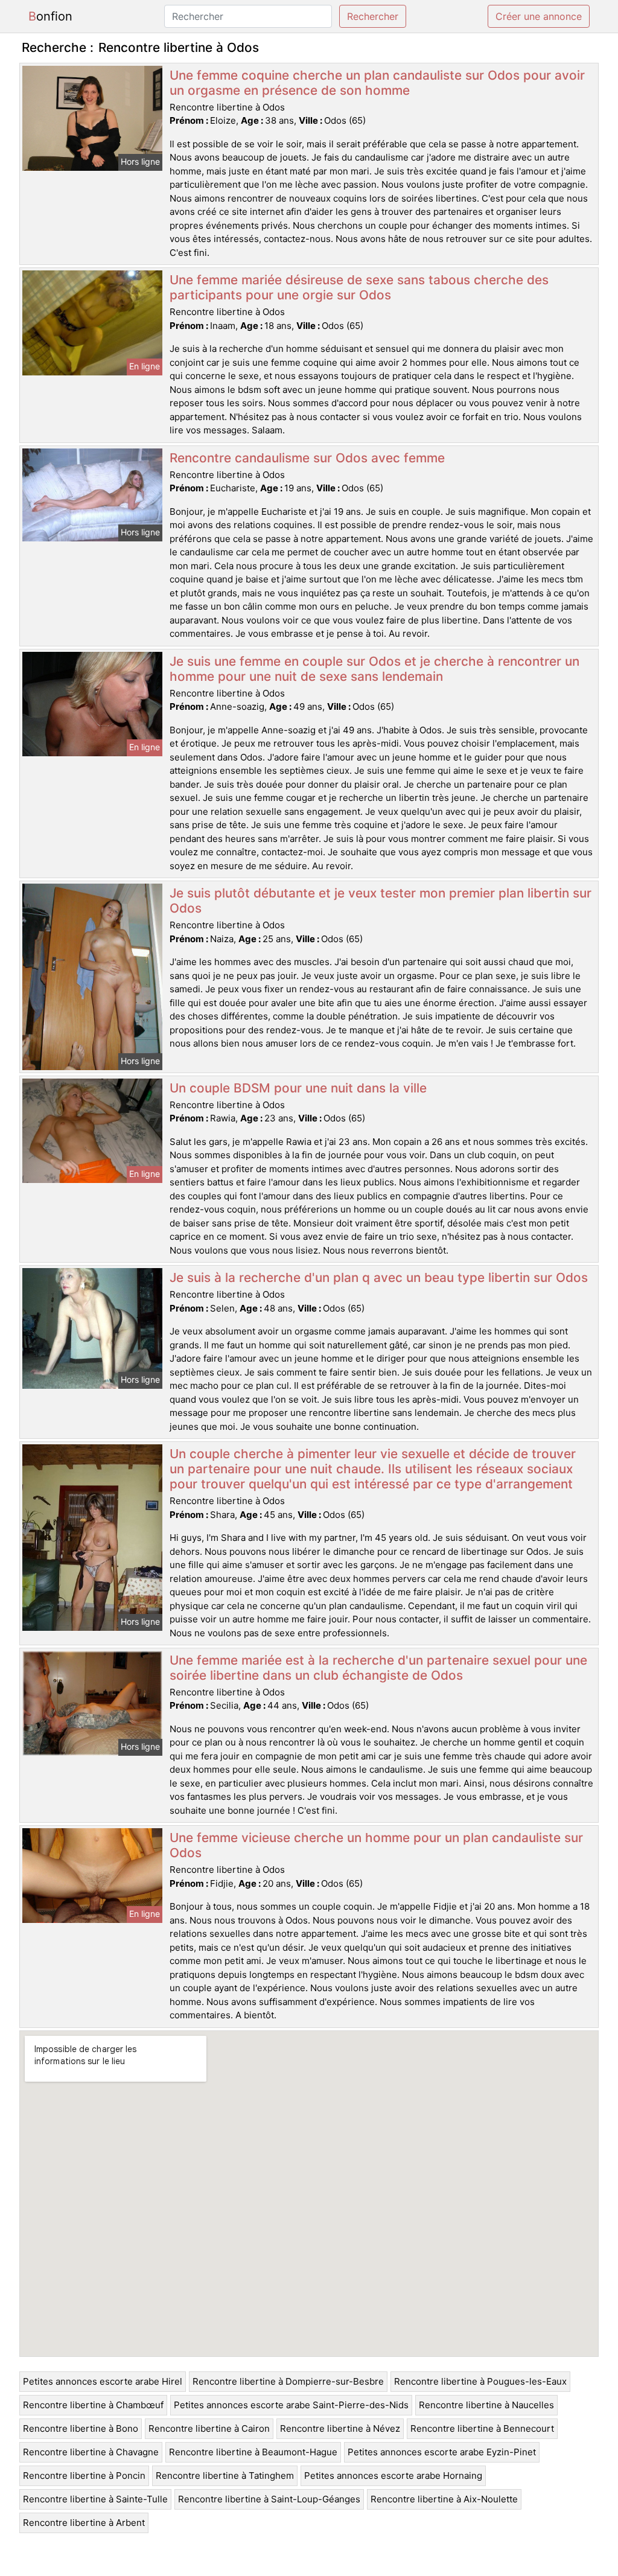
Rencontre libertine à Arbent (84, 2523)
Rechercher (373, 16)
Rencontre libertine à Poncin (84, 2476)
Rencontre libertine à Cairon (209, 2428)
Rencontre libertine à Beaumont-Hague (253, 2452)
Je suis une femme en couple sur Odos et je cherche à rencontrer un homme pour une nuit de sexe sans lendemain (374, 669)
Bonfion (50, 16)
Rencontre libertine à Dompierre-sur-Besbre (288, 2381)
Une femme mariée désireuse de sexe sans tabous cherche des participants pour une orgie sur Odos (359, 287)
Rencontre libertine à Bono (81, 2428)
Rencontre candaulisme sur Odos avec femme (307, 458)
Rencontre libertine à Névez (340, 2428)
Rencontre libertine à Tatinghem (225, 2476)
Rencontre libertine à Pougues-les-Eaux (480, 2381)
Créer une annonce (539, 16)
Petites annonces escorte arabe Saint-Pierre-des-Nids (291, 2405)
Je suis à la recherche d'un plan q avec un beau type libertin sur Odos (379, 1277)
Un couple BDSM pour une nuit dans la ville (298, 1088)
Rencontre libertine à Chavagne (91, 2452)
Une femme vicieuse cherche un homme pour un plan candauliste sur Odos (376, 1845)
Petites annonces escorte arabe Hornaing (393, 2476)
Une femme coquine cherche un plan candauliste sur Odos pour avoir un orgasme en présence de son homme (377, 83)
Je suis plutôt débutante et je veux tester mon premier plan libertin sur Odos (381, 901)
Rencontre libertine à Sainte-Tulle (95, 2499)
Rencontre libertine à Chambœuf (93, 2405)
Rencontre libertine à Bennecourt (482, 2428)
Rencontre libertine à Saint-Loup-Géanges (269, 2499)
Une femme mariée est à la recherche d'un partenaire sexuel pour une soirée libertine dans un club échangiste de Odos (378, 1668)
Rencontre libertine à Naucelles (486, 2405)
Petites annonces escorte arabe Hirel (103, 2381)
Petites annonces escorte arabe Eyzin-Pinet (442, 2452)
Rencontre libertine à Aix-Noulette (444, 2499)
